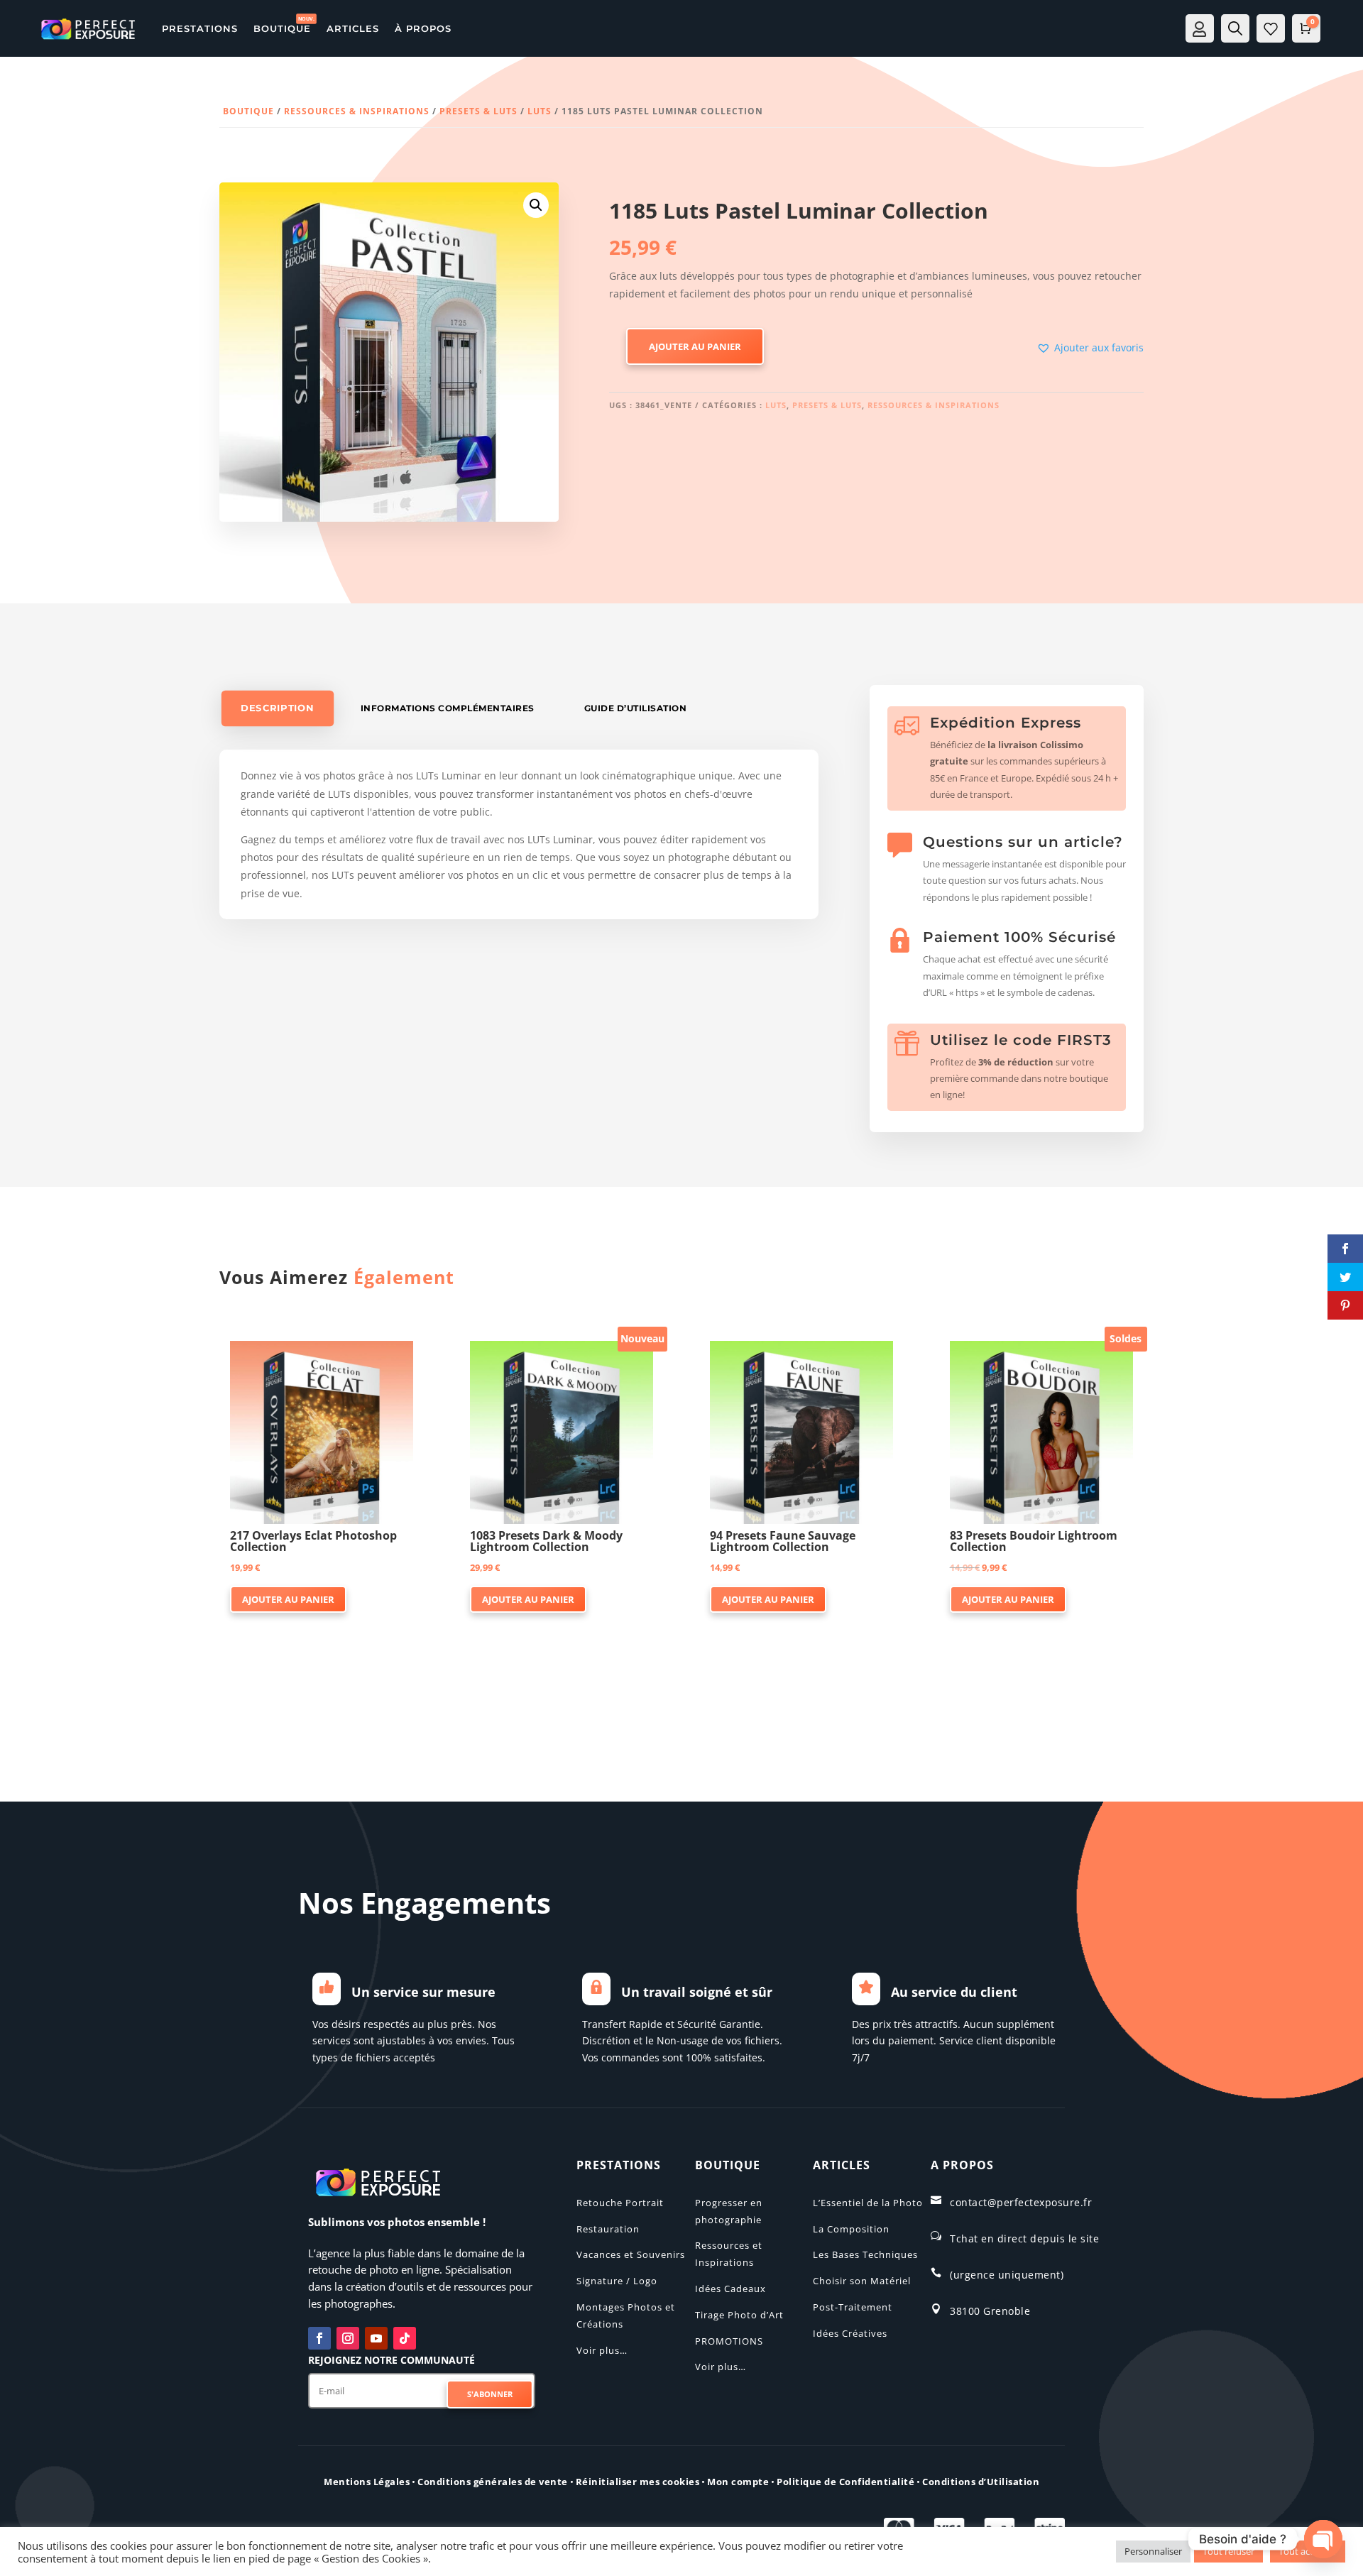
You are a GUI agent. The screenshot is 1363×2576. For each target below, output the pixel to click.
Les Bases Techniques (865, 2254)
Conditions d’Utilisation (981, 2482)
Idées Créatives (850, 2333)
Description (277, 708)
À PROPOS (423, 28)
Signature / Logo (617, 2281)
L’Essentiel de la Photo (868, 2203)
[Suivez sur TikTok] (405, 2338)
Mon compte (738, 2482)
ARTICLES (353, 28)
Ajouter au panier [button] (288, 1599)
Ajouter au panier (695, 346)
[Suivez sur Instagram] (348, 2338)
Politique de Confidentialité (845, 2482)
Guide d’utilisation (636, 708)
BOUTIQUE (282, 28)
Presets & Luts (478, 111)
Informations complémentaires (448, 708)
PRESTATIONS (200, 28)
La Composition (851, 2229)
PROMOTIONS (729, 2341)
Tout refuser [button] (1228, 2551)
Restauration (608, 2229)
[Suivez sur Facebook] (319, 2338)
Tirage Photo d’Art (739, 2315)
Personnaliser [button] (1153, 2551)
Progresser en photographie (729, 2211)
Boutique (248, 111)
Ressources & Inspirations (357, 111)
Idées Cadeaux (730, 2289)
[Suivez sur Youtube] (376, 2338)
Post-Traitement (853, 2307)
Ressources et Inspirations (729, 2254)
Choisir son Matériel (862, 2281)
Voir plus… (602, 2350)
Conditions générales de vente (493, 2482)
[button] (536, 205)
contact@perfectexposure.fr (1021, 2202)
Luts (540, 111)
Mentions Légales (367, 2482)
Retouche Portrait (620, 2203)
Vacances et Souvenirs (631, 2254)
